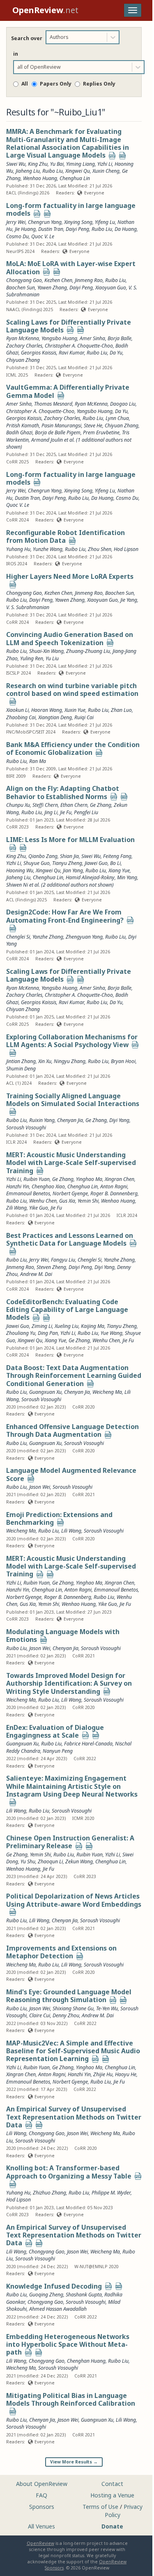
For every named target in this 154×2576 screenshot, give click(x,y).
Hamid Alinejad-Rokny (90, 877)
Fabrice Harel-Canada (88, 1744)
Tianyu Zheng (67, 863)
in (16, 54)
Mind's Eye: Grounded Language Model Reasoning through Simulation (69, 1996)
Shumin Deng (21, 1069)
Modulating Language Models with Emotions (63, 1636)
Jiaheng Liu (18, 877)
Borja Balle (120, 988)
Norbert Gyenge (70, 1193)
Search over (27, 38)
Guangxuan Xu (45, 1392)
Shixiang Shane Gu (73, 2008)
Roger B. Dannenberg (114, 1193)
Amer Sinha (92, 988)
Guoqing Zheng (46, 2295)
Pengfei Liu (86, 812)
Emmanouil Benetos (28, 1193)
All (25, 84)
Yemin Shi (88, 1201)
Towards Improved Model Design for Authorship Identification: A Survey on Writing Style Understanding (69, 1683)
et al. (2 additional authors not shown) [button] (71, 885)
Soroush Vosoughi (26, 1128)
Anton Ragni (114, 1186)
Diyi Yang (119, 1120)
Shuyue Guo (37, 863)
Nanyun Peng (58, 1751)
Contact (112, 2484)
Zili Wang (16, 1208)
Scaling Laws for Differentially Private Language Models (69, 326)
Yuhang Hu (18, 2193)
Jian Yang (73, 870)
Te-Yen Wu (107, 2008)
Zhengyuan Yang (84, 937)
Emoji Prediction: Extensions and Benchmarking (59, 1518)
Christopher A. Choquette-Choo (79, 995)
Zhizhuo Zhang (49, 2193)
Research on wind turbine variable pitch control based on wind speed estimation (72, 690)
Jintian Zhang (21, 1061)
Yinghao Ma (89, 1179)
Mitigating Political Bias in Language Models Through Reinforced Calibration (71, 2399)
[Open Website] (122, 156)
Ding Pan (48, 1333)
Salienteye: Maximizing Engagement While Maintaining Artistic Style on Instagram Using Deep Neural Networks (72, 1786)
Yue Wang (111, 1333)
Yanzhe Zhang (48, 937)
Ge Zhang (101, 805)
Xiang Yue (119, 870)
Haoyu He (126, 2074)
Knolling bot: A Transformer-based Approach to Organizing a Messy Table (69, 2172)
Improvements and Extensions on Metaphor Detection (61, 1952)
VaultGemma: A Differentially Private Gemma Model (68, 391)
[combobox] (50, 37)
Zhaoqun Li (50, 1861)
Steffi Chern (45, 805)
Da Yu (116, 1002)
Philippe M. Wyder (111, 2193)
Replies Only (99, 84)
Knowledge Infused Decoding (54, 2286)
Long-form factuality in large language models (71, 209)
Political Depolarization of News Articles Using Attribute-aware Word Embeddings (74, 1900)
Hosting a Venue (112, 2495)
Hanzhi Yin (18, 1186)
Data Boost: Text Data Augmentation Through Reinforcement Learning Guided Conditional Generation (74, 1376)
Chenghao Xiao (48, 1186)
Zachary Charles (24, 995)
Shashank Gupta (84, 2295)
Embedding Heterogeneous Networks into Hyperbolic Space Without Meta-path (68, 2345)
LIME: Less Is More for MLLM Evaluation (70, 840)
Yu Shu (28, 1861)
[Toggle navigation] (133, 10)
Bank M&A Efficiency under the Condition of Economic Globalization (73, 748)
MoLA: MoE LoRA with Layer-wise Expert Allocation (71, 268)
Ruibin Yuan (37, 1179)
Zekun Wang (79, 1861)
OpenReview (40, 2543)
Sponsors (42, 2507)
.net (45, 10)
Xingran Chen (120, 1179)
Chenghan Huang (86, 2361)
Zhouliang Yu (21, 1333)
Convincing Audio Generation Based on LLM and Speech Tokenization (70, 638)
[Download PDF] (112, 156)
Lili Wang (71, 1531)
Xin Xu (45, 1061)
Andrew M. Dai (36, 1274)
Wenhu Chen (43, 1201)
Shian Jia (69, 856)
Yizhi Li (14, 863)
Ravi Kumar (71, 1002)
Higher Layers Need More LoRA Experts (70, 576)
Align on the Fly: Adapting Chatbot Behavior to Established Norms (63, 792)
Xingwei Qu (48, 870)
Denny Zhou (66, 2015)
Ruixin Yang (42, 1120)
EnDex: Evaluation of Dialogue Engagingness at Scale (55, 1731)
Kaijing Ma (93, 1326)
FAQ (41, 2495)
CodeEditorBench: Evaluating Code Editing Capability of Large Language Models (67, 1310)
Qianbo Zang (43, 856)
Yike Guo (39, 1208)
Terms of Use (100, 2507)
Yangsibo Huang (59, 988)
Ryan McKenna (23, 988)
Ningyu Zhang (70, 1061)
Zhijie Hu (103, 2074)
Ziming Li (42, 1326)
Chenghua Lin (48, 877)
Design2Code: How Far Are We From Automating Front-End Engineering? (65, 916)
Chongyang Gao (47, 2252)
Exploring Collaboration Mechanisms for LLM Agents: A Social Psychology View (72, 1041)
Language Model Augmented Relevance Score (71, 1474)
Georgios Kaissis (39, 1002)
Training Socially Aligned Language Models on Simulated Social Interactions (73, 1100)
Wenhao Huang (118, 1201)
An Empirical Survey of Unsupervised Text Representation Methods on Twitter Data (74, 2117)
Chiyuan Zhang (23, 1009)
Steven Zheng (51, 1267)
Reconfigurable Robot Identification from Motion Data (66, 536)
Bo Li (115, 863)
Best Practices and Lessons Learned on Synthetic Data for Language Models (70, 1239)
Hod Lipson (18, 2200)
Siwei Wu (91, 856)
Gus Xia (67, 1201)
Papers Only (56, 84)
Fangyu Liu (63, 1260)
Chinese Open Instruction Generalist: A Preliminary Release (70, 1842)
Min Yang (127, 877)
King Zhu (16, 856)
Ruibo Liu (53, 171)
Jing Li (51, 812)
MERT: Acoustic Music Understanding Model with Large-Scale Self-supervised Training (71, 1163)
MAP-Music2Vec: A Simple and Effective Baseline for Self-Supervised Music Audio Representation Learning (73, 2051)
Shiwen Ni (17, 885)
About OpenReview (42, 2484)
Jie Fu (66, 812)
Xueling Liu (67, 1326)
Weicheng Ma (107, 1392)
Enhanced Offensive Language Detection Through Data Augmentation (72, 1430)
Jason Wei (40, 1487)
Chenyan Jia (70, 1120)
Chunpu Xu (18, 805)
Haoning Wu (20, 870)
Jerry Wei (39, 1260)
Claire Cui (40, 2015)
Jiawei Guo (96, 863)
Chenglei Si (18, 937)
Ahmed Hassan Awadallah (58, 2309)
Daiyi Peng (80, 1267)
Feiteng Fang (117, 856)
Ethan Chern (74, 805)
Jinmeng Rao (20, 1267)
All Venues (41, 2526)
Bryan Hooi (123, 1061)
